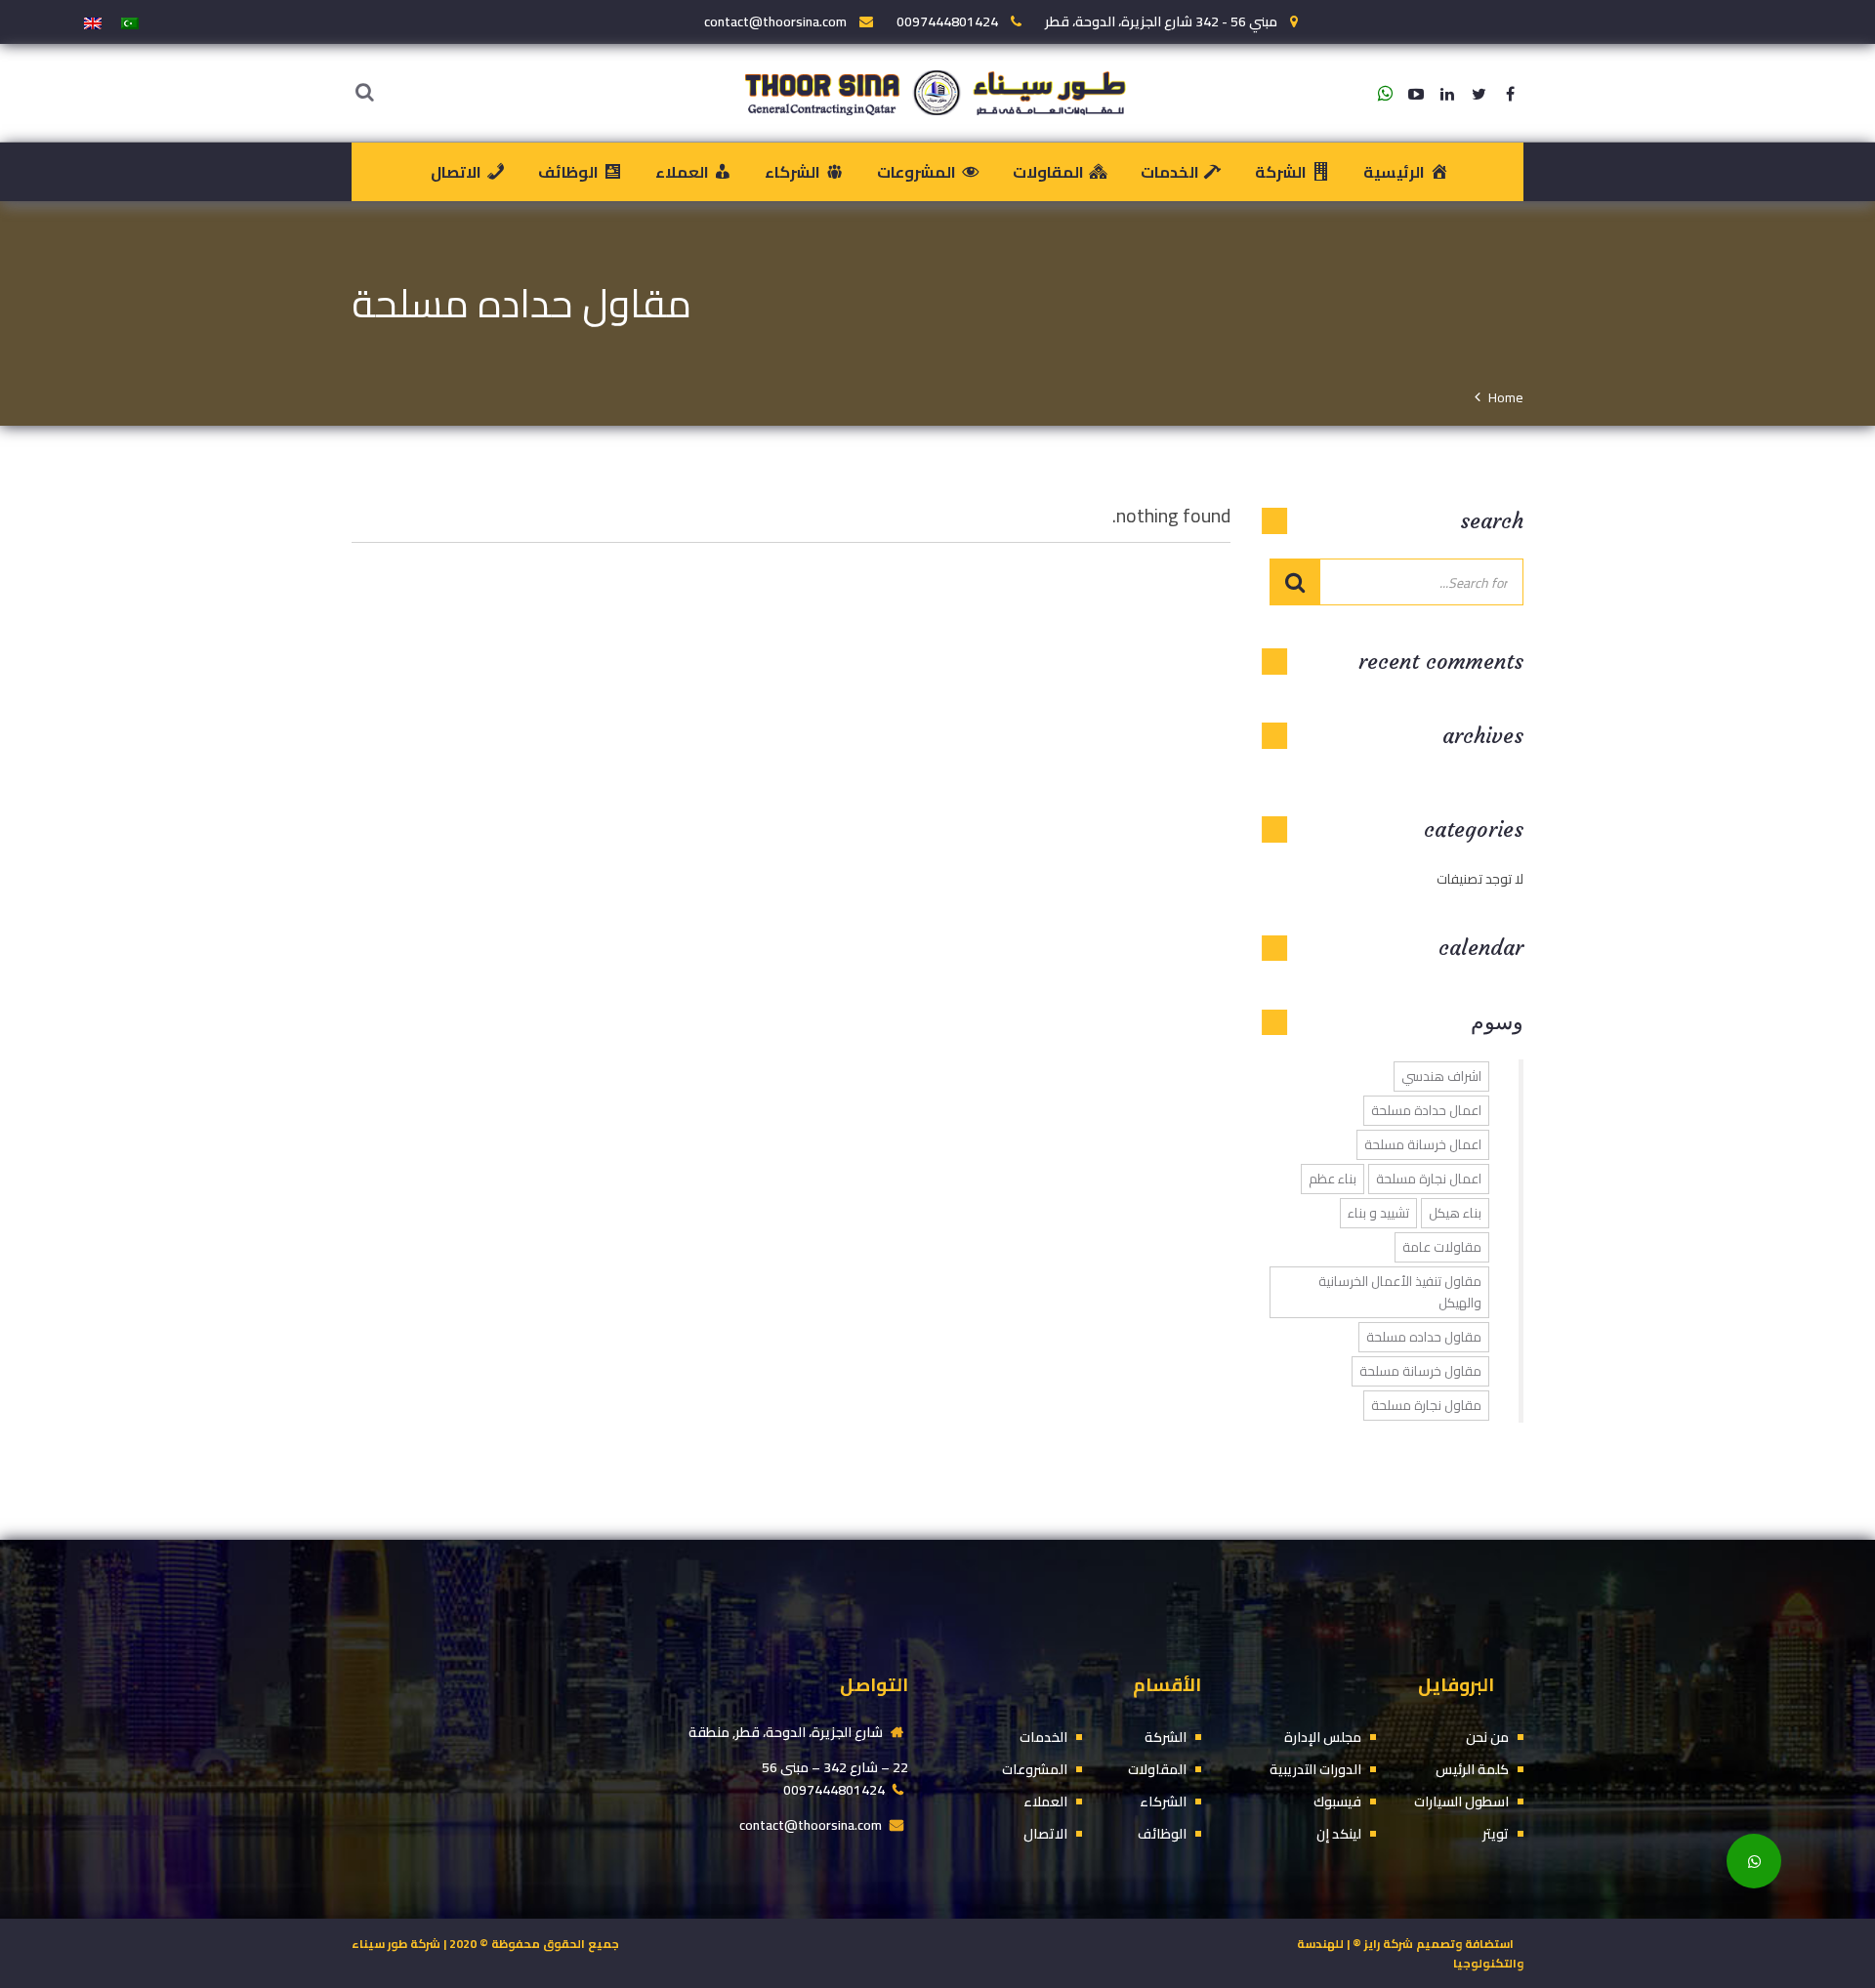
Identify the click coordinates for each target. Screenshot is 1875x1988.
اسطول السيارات (1461, 1802)
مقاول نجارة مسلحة (1426, 1406)
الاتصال (1045, 1834)
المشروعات (1035, 1770)
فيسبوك (1337, 1802)
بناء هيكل (1455, 1213)
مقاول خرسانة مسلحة (1420, 1371)
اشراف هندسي (1441, 1077)
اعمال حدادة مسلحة (1426, 1111)
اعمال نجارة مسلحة (1429, 1179)
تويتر (1496, 1834)
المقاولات (1157, 1770)
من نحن (1487, 1738)
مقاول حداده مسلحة (1424, 1337)
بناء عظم (1333, 1179)
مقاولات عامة (1442, 1247)
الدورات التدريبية (1315, 1770)
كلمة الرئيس (1472, 1770)
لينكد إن (1339, 1834)
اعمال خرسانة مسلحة (1423, 1145)
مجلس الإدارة (1323, 1738)
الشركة (1166, 1738)
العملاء (1045, 1802)
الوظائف (1162, 1834)
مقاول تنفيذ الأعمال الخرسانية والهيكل (1400, 1292)
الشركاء (1163, 1802)
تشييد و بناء (1378, 1213)
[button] (1754, 1861)
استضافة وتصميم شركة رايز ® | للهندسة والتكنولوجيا (1410, 1953)
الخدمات (1043, 1738)
